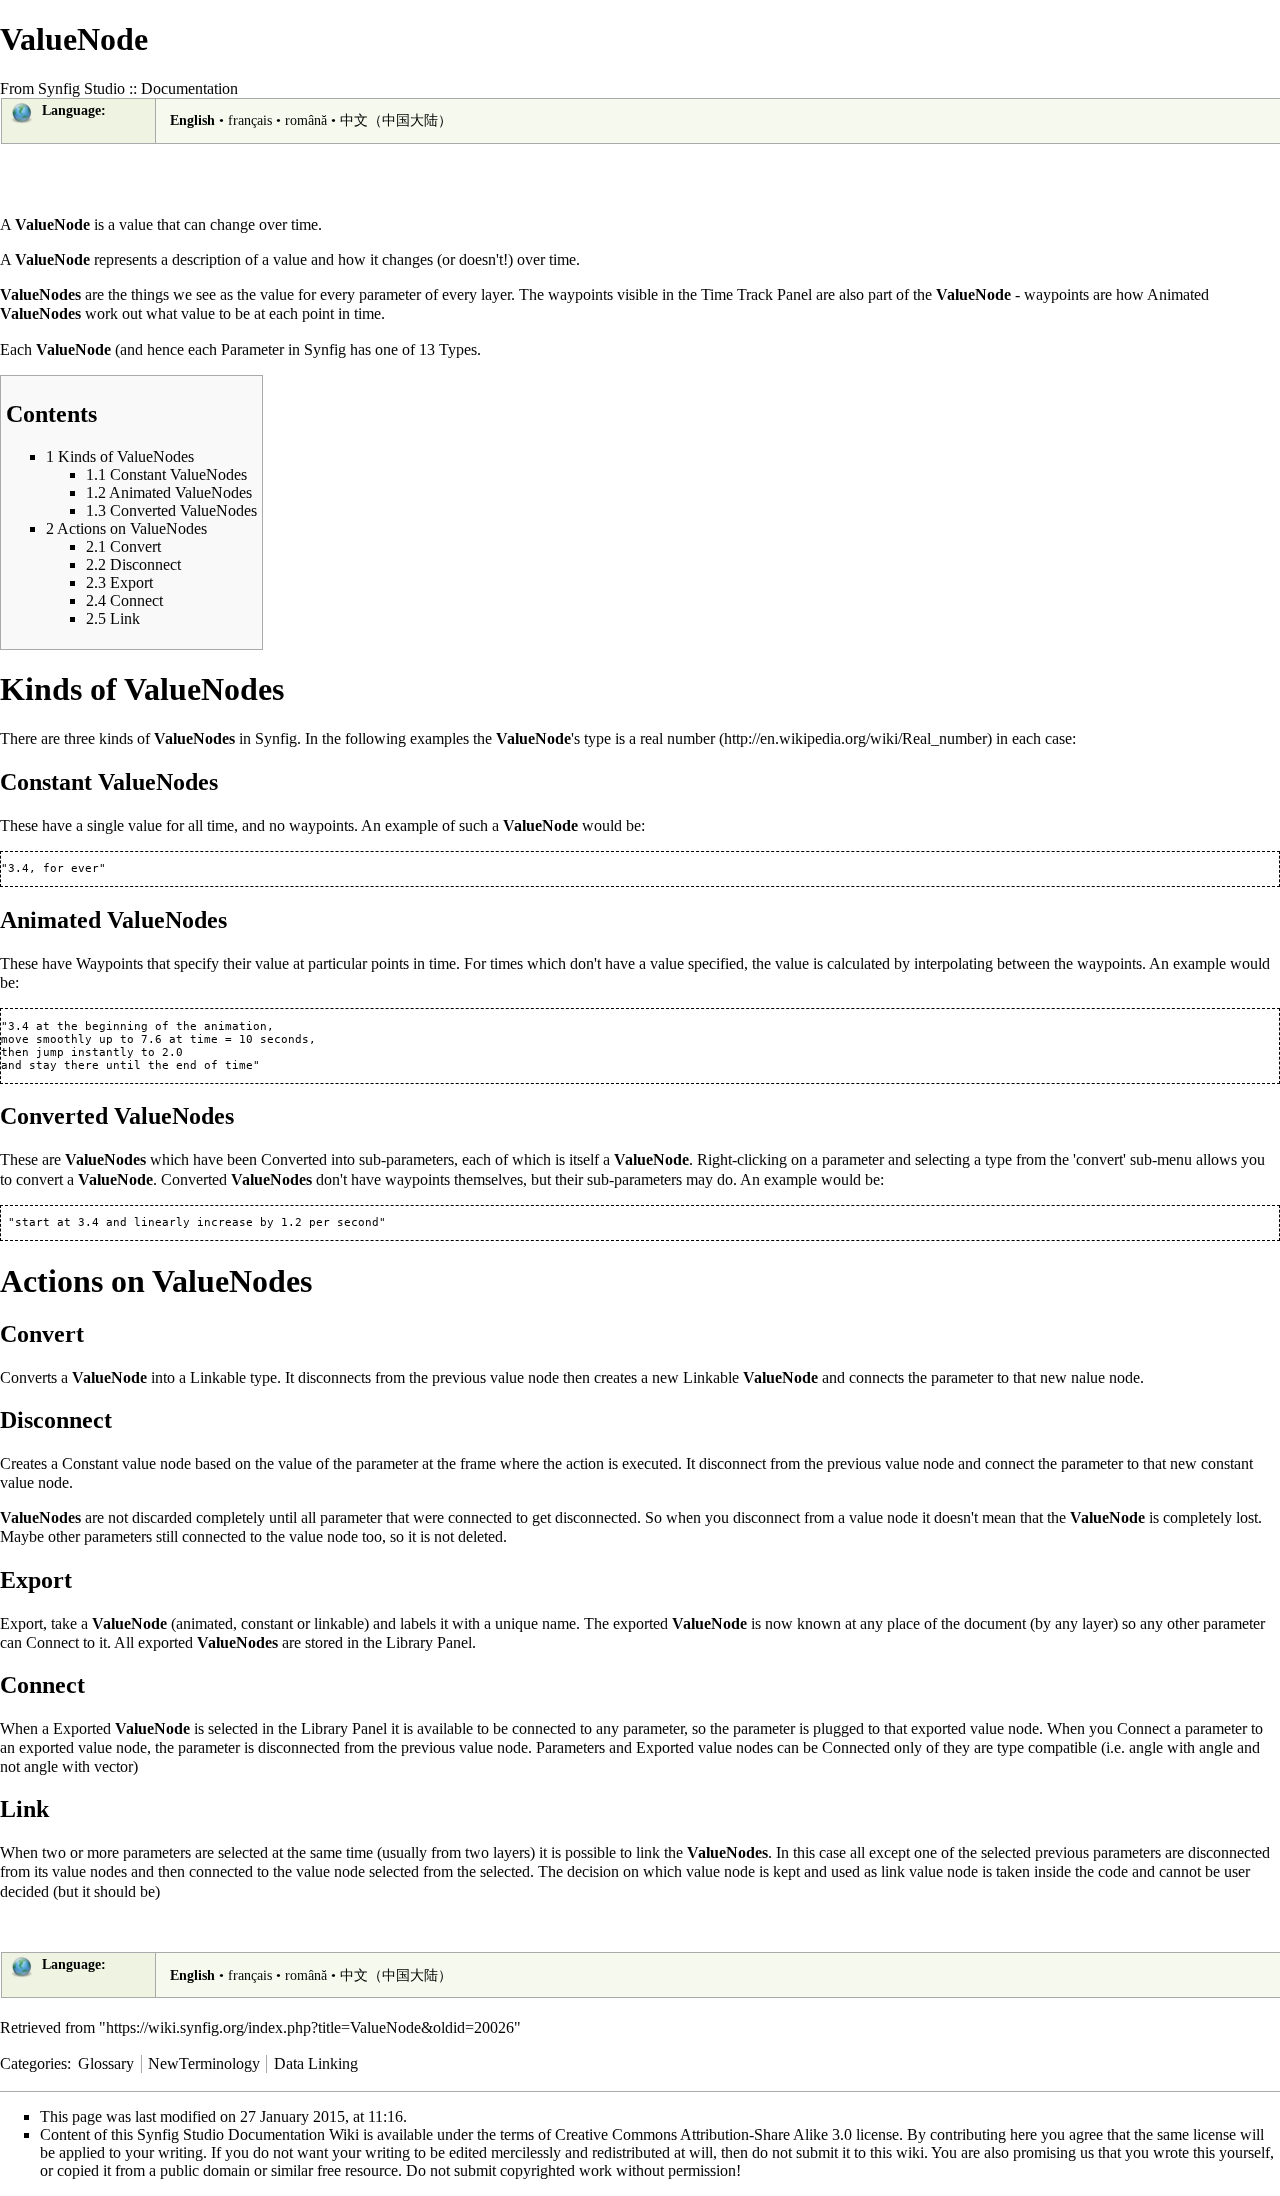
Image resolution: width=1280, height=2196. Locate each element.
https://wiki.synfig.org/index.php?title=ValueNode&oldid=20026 (310, 2027)
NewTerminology (204, 2063)
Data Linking (316, 2063)
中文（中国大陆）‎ (396, 120)
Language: (74, 110)
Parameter (252, 349)
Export (21, 1623)
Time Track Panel (756, 294)
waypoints (580, 294)
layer (496, 294)
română (306, 120)
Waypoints (109, 963)
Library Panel (429, 1642)
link (648, 1852)
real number (677, 738)
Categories (33, 2063)
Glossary (106, 2063)
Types (458, 349)
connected (544, 1728)
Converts (28, 1377)
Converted (294, 1159)
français (250, 120)
